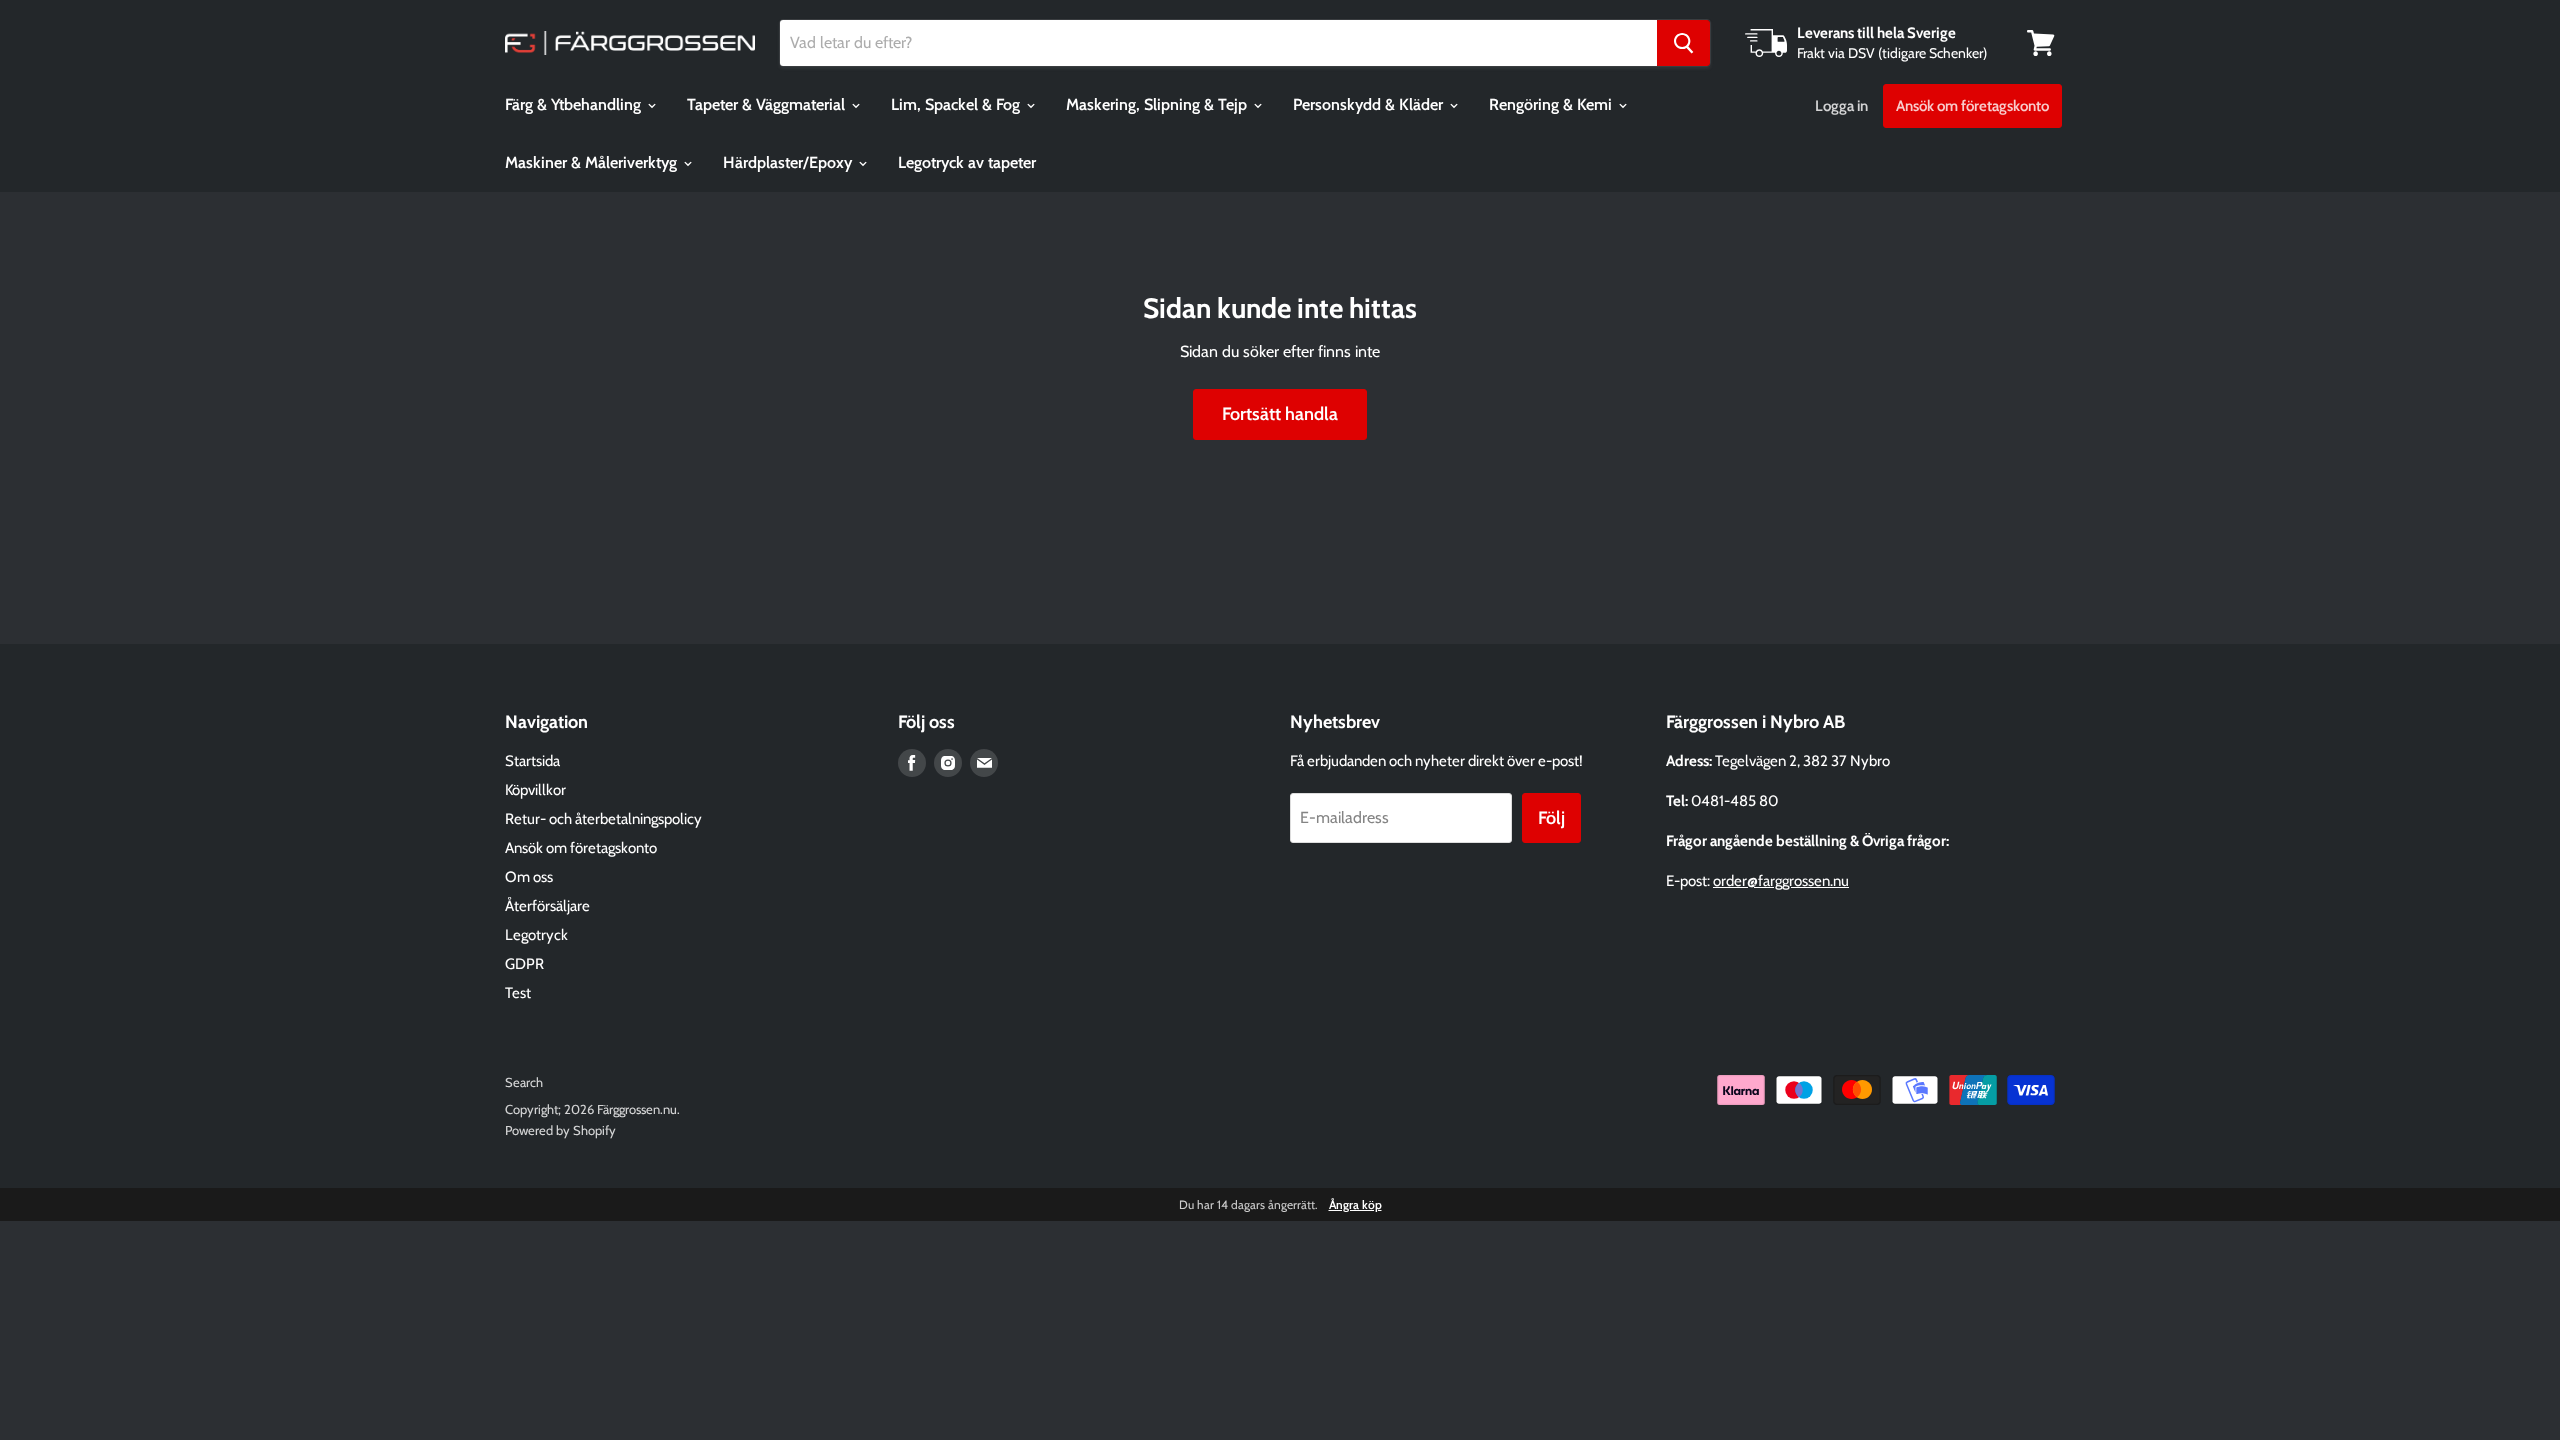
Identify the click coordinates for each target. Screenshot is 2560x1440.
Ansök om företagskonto (1972, 106)
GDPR (524, 964)
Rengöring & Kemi (1552, 104)
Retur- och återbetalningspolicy (603, 819)
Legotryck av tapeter (967, 162)
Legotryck (536, 935)
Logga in (1841, 106)
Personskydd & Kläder (1370, 104)
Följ (1551, 818)
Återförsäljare (547, 906)
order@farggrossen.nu (1781, 881)
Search (524, 1082)
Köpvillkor (535, 790)
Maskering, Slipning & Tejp (1158, 104)
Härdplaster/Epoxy (789, 162)
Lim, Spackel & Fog (957, 104)
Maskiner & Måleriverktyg (593, 162)
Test (518, 993)
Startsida (532, 761)
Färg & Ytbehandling (575, 104)
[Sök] (1683, 43)
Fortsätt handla (1280, 414)
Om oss (529, 877)
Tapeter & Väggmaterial (768, 104)
